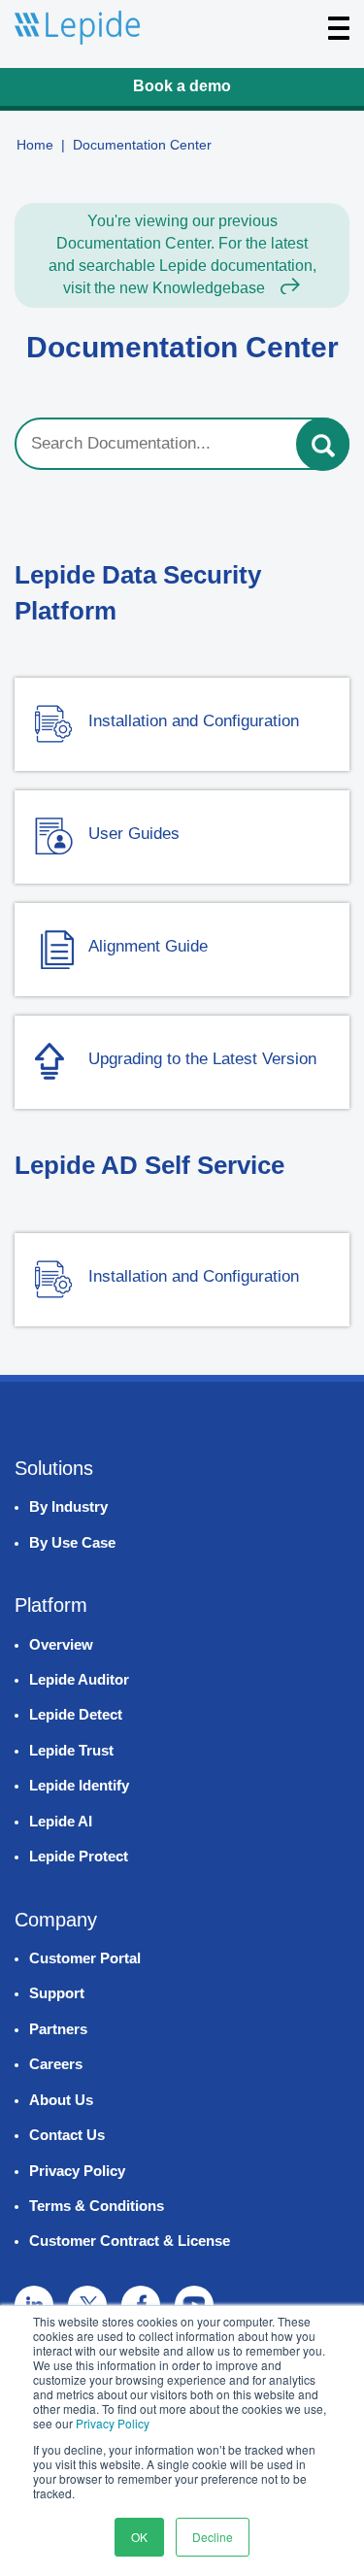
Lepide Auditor (79, 1679)
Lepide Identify (79, 1785)
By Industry (68, 1506)
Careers (56, 2064)
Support (57, 1993)
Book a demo (182, 86)
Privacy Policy (113, 2423)
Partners (58, 2029)
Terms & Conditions (97, 2206)
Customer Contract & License (130, 2241)
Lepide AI (61, 1821)
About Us (61, 2100)
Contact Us (67, 2135)
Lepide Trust (71, 1750)
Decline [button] (213, 2537)
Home (35, 145)
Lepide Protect (79, 1856)
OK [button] (139, 2537)
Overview (61, 1644)
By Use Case (72, 1542)
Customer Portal (85, 1958)
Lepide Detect (76, 1714)
